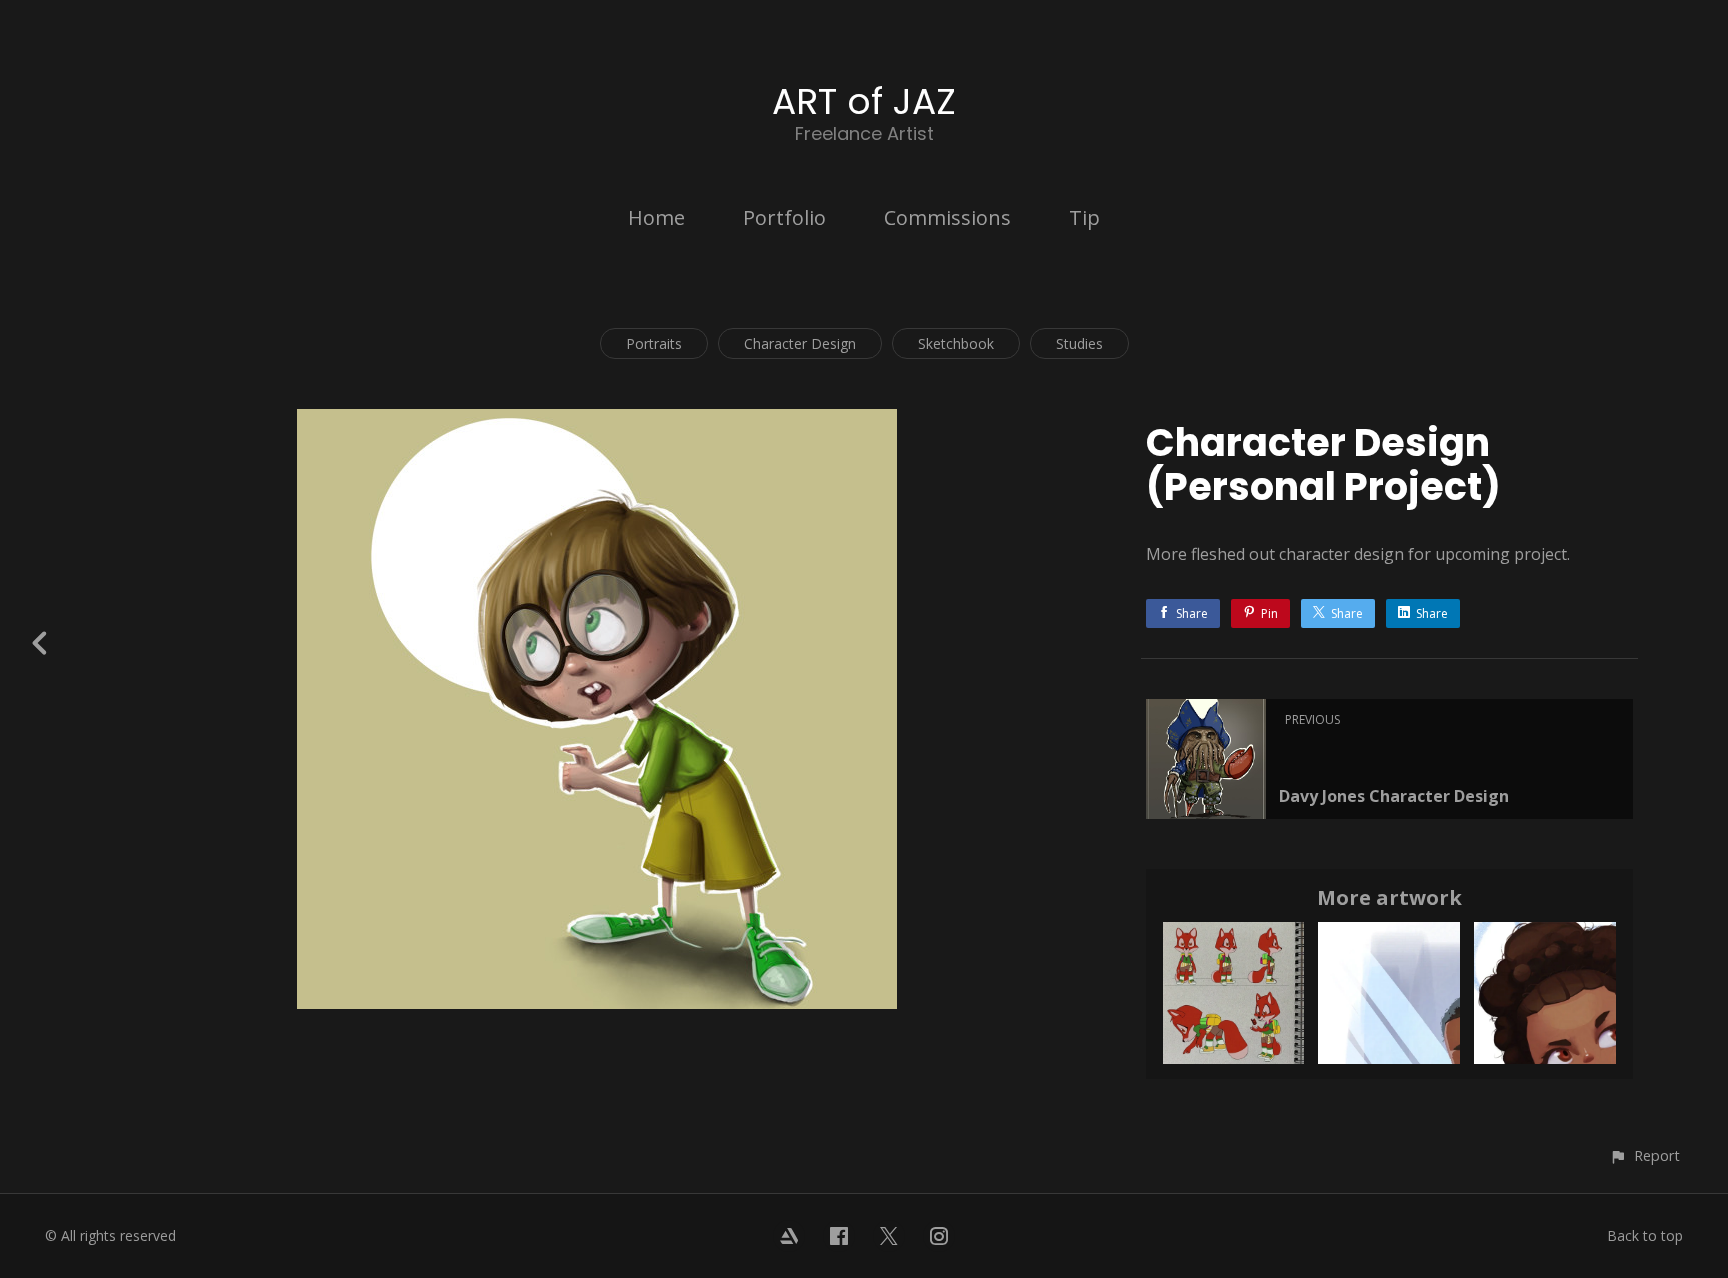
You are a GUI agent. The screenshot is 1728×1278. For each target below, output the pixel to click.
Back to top (1645, 1235)
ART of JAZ (864, 101)
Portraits (654, 343)
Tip (1084, 217)
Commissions (947, 217)
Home (656, 217)
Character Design (800, 343)
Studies (1079, 343)
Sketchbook (956, 343)
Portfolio (784, 217)
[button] (1644, 1155)
